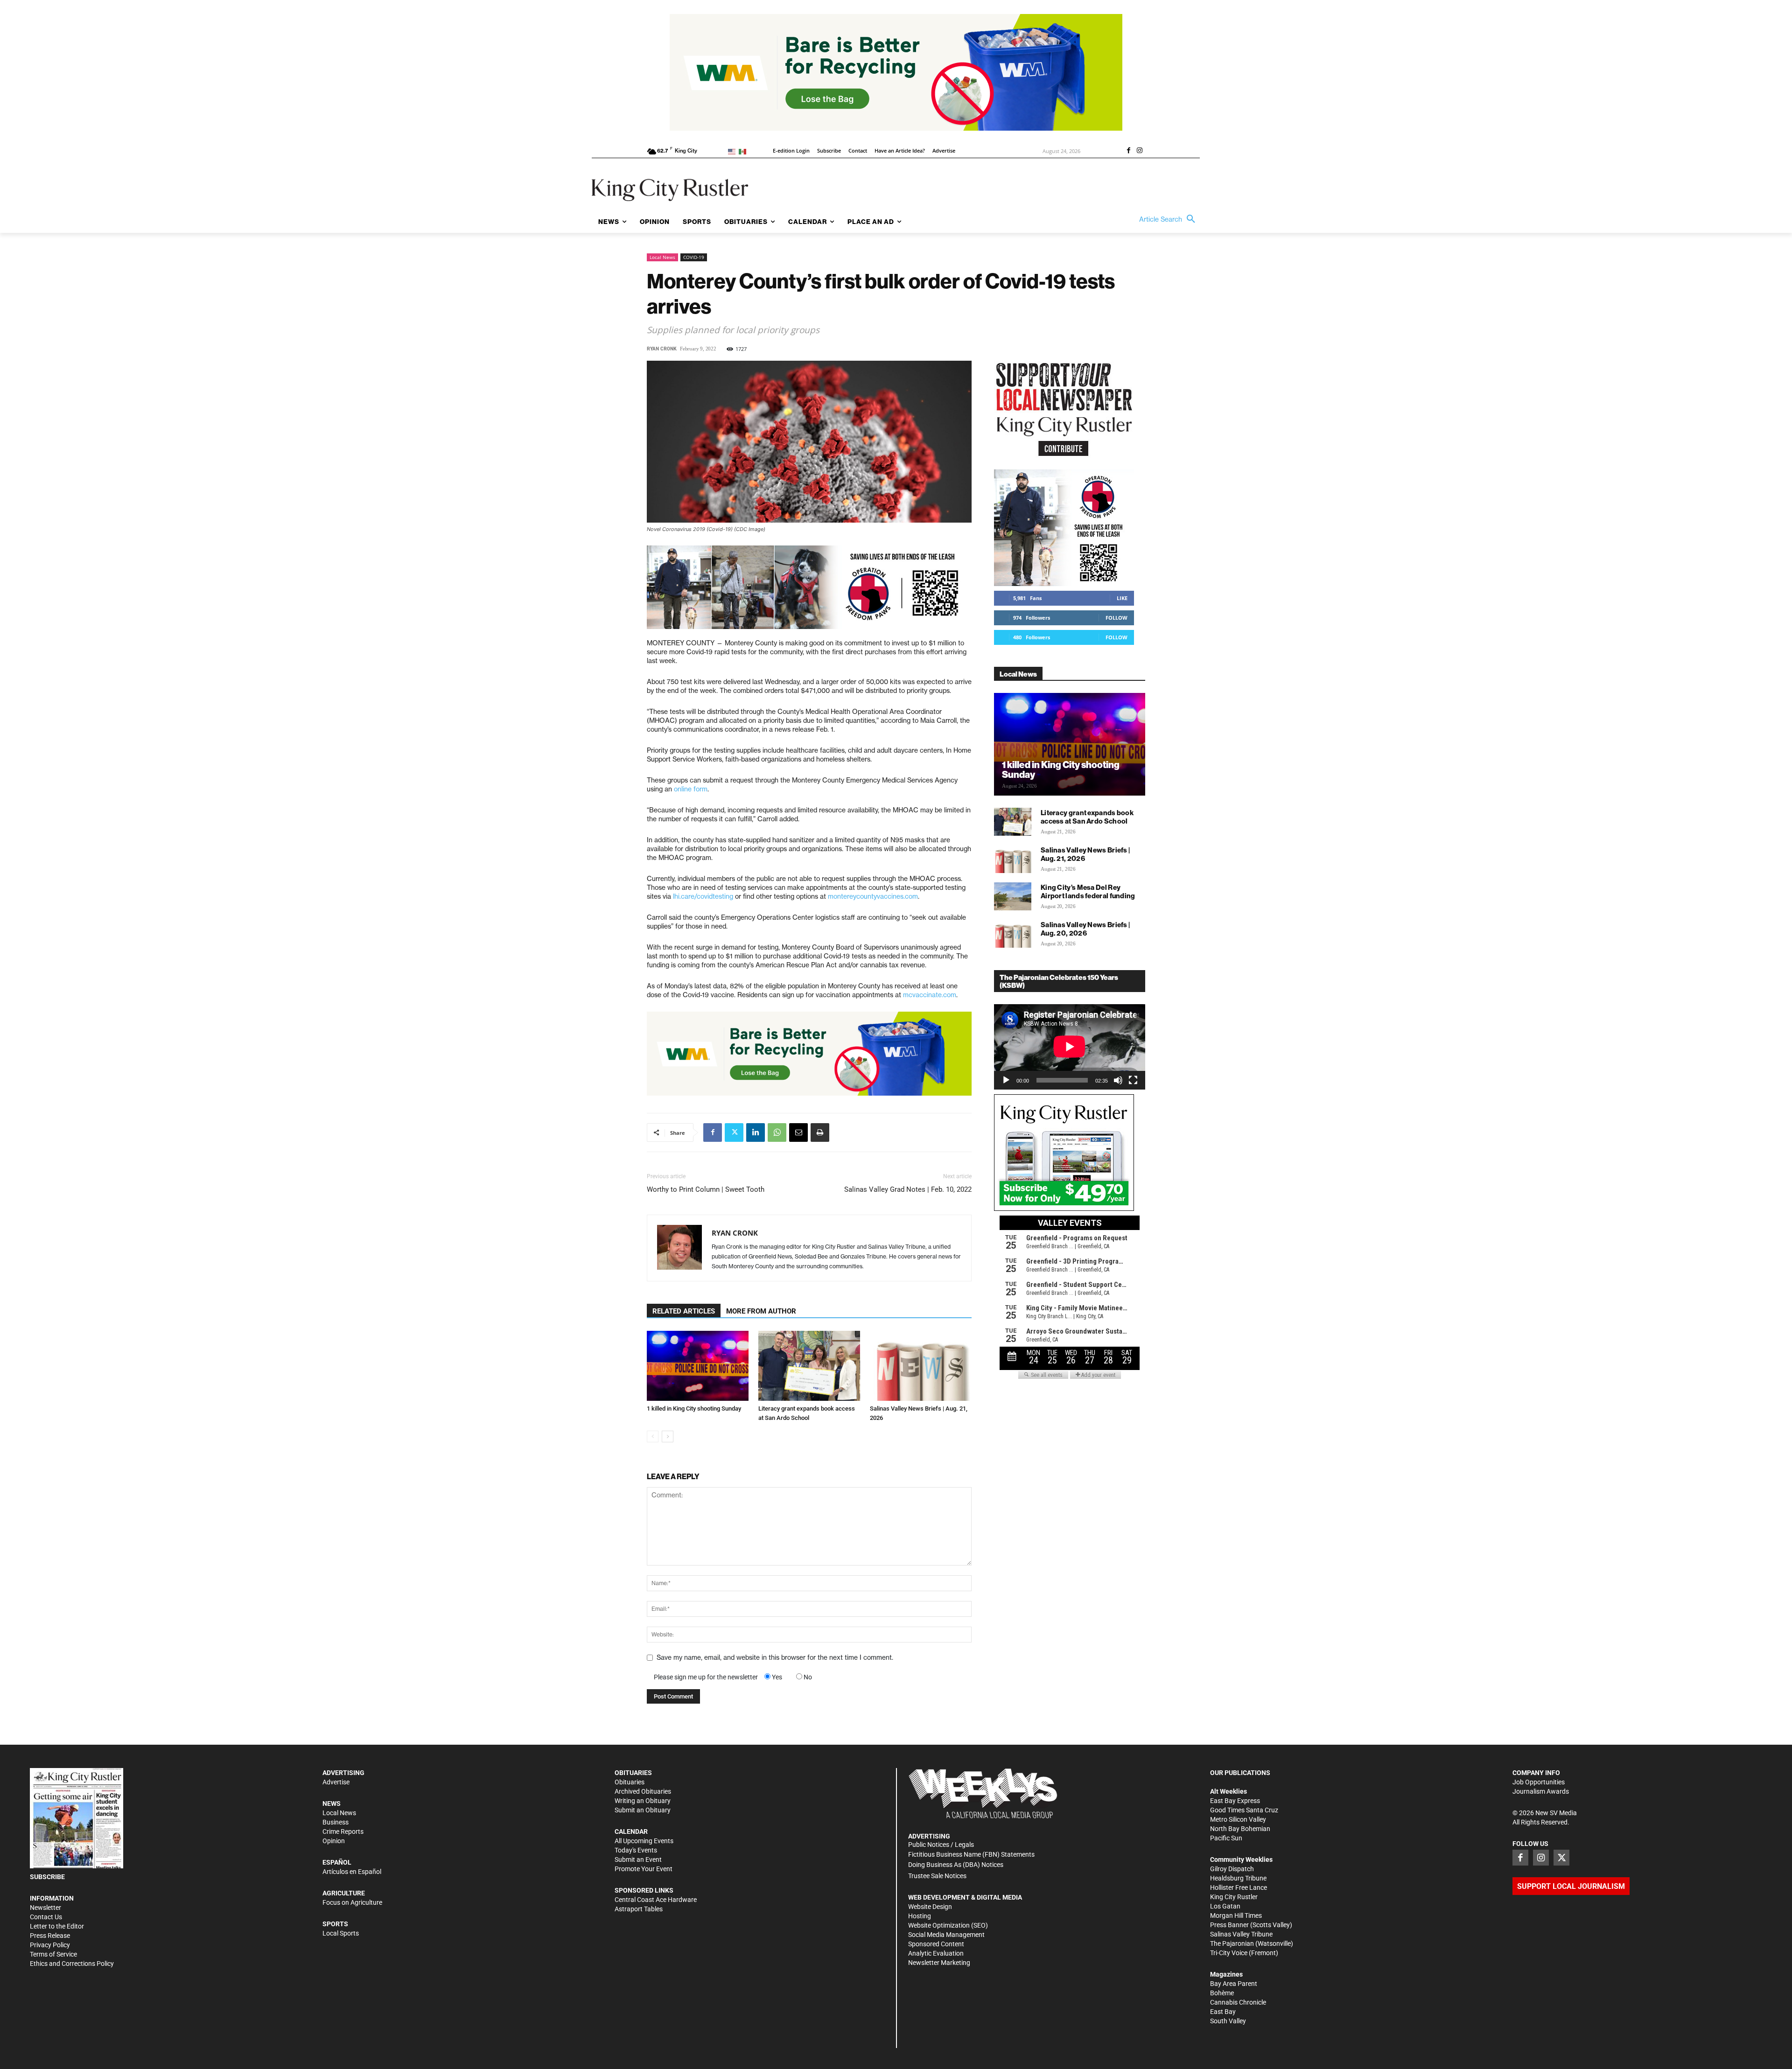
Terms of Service (53, 1954)
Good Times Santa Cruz (1244, 1810)
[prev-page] (653, 1436)
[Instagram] (1140, 151)
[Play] (1006, 1080)
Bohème (1222, 1993)
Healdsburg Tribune (1238, 1878)
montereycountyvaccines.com (873, 896)
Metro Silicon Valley (1238, 1819)
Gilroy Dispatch (1232, 1869)
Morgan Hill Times (1236, 1915)
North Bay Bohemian (1240, 1829)
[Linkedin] (756, 1132)
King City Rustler (1234, 1897)
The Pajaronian (1232, 1943)
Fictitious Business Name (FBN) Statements (971, 1854)
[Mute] (1118, 1080)
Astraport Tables (639, 1909)
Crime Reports (343, 1831)
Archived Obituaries (643, 1791)
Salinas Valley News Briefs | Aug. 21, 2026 (1085, 854)
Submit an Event (638, 1859)
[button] (1169, 219)
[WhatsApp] (777, 1132)
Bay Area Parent (1234, 1984)
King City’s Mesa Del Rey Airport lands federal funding (1088, 891)
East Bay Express (1235, 1801)
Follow (1116, 618)
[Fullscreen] (1133, 1080)
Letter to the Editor (57, 1926)
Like (1122, 598)
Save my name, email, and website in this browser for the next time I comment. (775, 1657)
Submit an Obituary (643, 1810)
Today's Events (636, 1850)
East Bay (1223, 2012)
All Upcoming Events (644, 1841)
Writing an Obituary (643, 1801)
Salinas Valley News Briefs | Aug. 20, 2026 (1085, 929)
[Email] (798, 1132)
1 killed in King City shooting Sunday (694, 1408)
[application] (1070, 1047)
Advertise (336, 1782)
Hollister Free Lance (1239, 1887)
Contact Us (46, 1917)
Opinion (334, 1841)
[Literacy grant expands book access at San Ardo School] (809, 1366)
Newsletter (45, 1908)
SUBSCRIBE (47, 1877)
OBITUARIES (633, 1773)
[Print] (820, 1132)
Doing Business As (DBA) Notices (956, 1865)
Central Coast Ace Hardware (656, 1900)
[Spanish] (744, 151)
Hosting (920, 1916)
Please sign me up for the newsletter (706, 1677)
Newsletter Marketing (939, 1963)
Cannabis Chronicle (1238, 2002)
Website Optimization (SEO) (948, 1925)
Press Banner (1229, 1925)
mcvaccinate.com (930, 995)
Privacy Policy (50, 1945)
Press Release (50, 1936)
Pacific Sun (1226, 1838)
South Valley (1228, 2021)
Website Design (930, 1907)
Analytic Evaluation (936, 1953)
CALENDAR (631, 1831)
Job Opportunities (1539, 1782)
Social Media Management (946, 1935)
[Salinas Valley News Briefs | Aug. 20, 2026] (1013, 934)
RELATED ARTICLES (684, 1311)
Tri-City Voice (1229, 1953)
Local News (662, 257)
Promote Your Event (644, 1869)
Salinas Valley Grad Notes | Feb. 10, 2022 (908, 1189)
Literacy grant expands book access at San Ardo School (1087, 817)
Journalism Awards (1541, 1791)
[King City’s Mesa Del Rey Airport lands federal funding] (1013, 896)
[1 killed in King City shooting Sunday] (698, 1366)
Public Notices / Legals (941, 1845)
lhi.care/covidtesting (703, 896)
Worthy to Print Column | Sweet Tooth (706, 1189)
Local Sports (341, 1933)
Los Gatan (1225, 1906)
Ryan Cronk (662, 349)
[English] (733, 151)
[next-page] (668, 1436)
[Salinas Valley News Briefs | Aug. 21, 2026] (921, 1366)
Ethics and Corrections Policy (72, 1964)
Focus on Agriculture (352, 1902)
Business (336, 1822)
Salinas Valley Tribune (1241, 1934)
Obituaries (630, 1782)
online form (691, 789)
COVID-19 (694, 257)
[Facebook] (1128, 151)
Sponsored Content (936, 1944)
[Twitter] (734, 1132)
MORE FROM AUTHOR (761, 1311)
